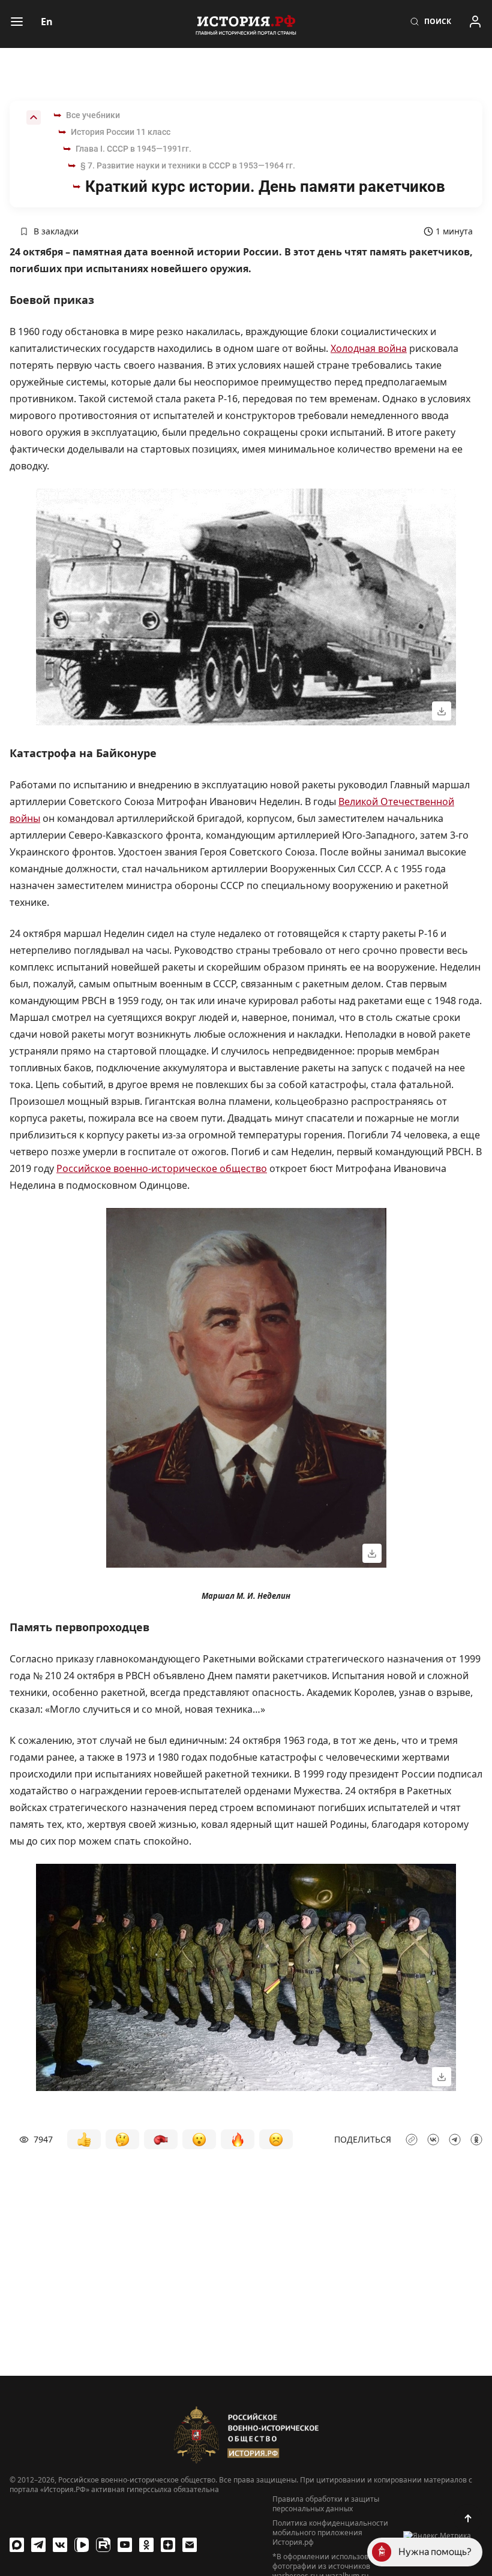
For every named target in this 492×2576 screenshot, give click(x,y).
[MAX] (17, 2545)
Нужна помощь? (435, 2552)
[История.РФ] (246, 24)
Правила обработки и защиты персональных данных (326, 2504)
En (47, 22)
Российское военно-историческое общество (162, 1168)
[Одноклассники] (146, 2545)
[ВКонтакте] (60, 2545)
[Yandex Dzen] (168, 2545)
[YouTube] (125, 2545)
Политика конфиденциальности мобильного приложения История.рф (330, 2533)
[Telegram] (38, 2545)
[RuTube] (103, 2545)
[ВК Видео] (82, 2545)
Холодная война (369, 348)
